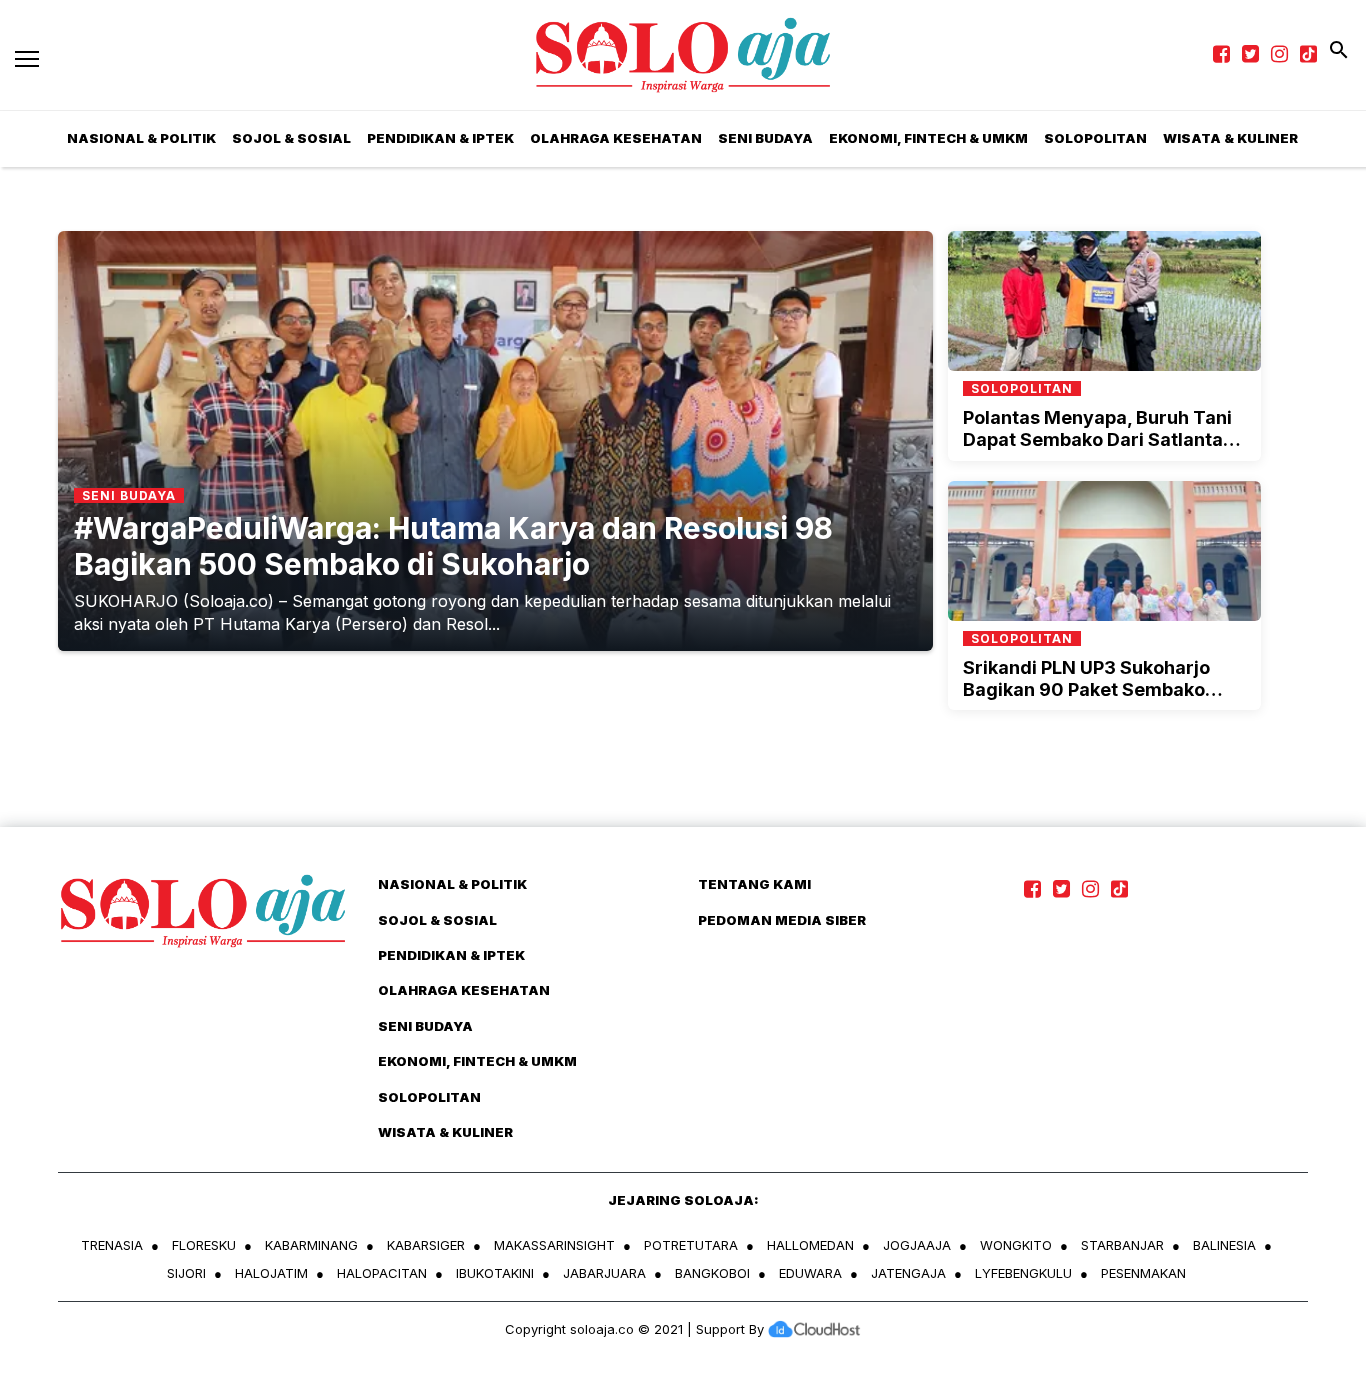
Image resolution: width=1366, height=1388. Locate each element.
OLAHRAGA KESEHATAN (616, 138)
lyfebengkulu (1023, 1273)
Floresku (204, 1245)
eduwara (810, 1273)
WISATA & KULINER (445, 1132)
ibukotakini (495, 1273)
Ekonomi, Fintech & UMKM (928, 138)
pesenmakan (1143, 1273)
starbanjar (1122, 1245)
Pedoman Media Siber (782, 920)
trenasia (112, 1245)
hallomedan (810, 1245)
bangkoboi (712, 1273)
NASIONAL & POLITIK (452, 884)
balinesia (1224, 1245)
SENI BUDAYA (765, 138)
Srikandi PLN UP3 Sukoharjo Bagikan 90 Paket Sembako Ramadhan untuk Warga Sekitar (1104, 689)
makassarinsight (554, 1245)
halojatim (271, 1273)
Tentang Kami (754, 884)
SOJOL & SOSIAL (291, 138)
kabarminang (311, 1245)
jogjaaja (917, 1245)
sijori (186, 1273)
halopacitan (382, 1273)
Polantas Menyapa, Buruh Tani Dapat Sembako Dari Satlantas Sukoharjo (1098, 439)
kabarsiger (426, 1245)
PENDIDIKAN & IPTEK (440, 138)
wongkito (1016, 1245)
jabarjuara (604, 1273)
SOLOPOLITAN (1095, 138)
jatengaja (908, 1273)
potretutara (691, 1245)
